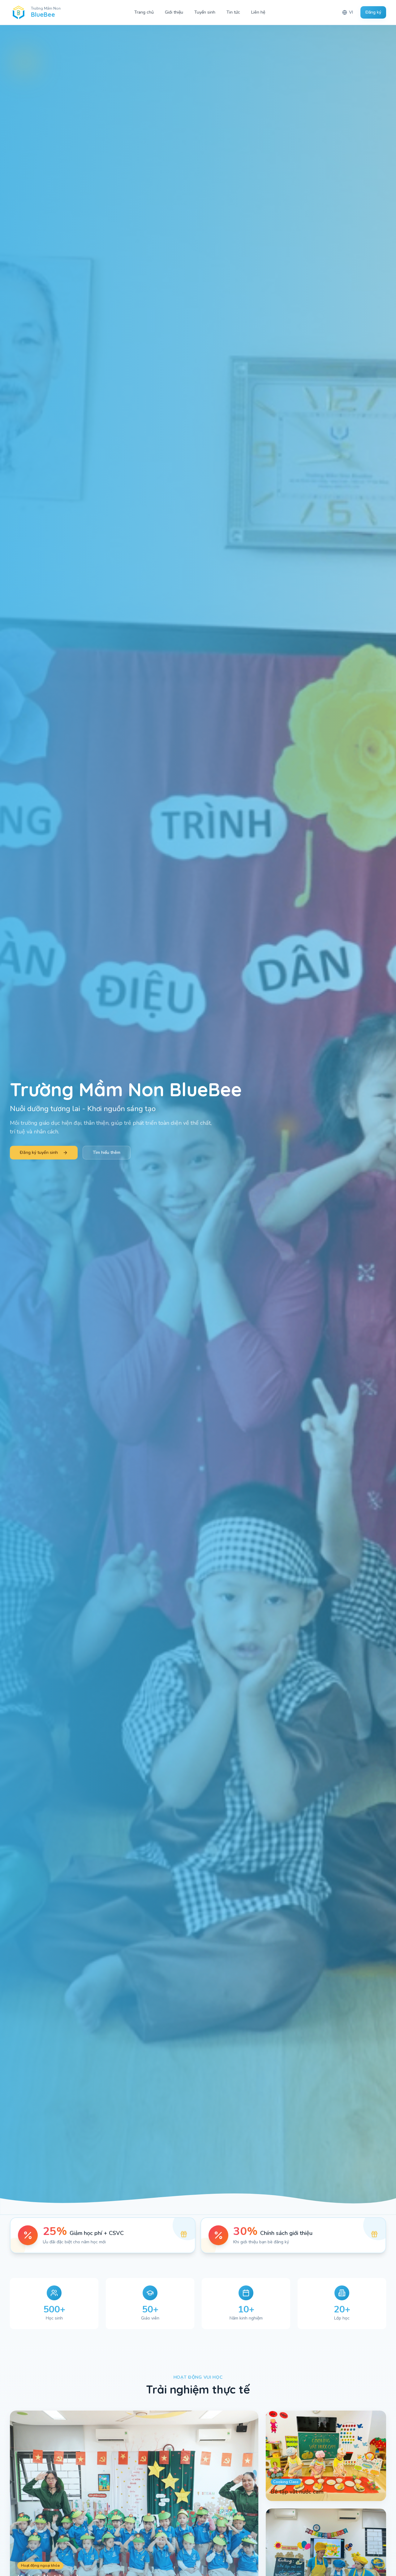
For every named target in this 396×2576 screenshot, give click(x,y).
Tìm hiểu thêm (107, 1152)
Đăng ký (373, 12)
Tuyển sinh (205, 12)
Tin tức (233, 12)
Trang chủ (144, 12)
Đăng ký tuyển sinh (39, 1152)
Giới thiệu (174, 12)
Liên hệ (258, 12)
